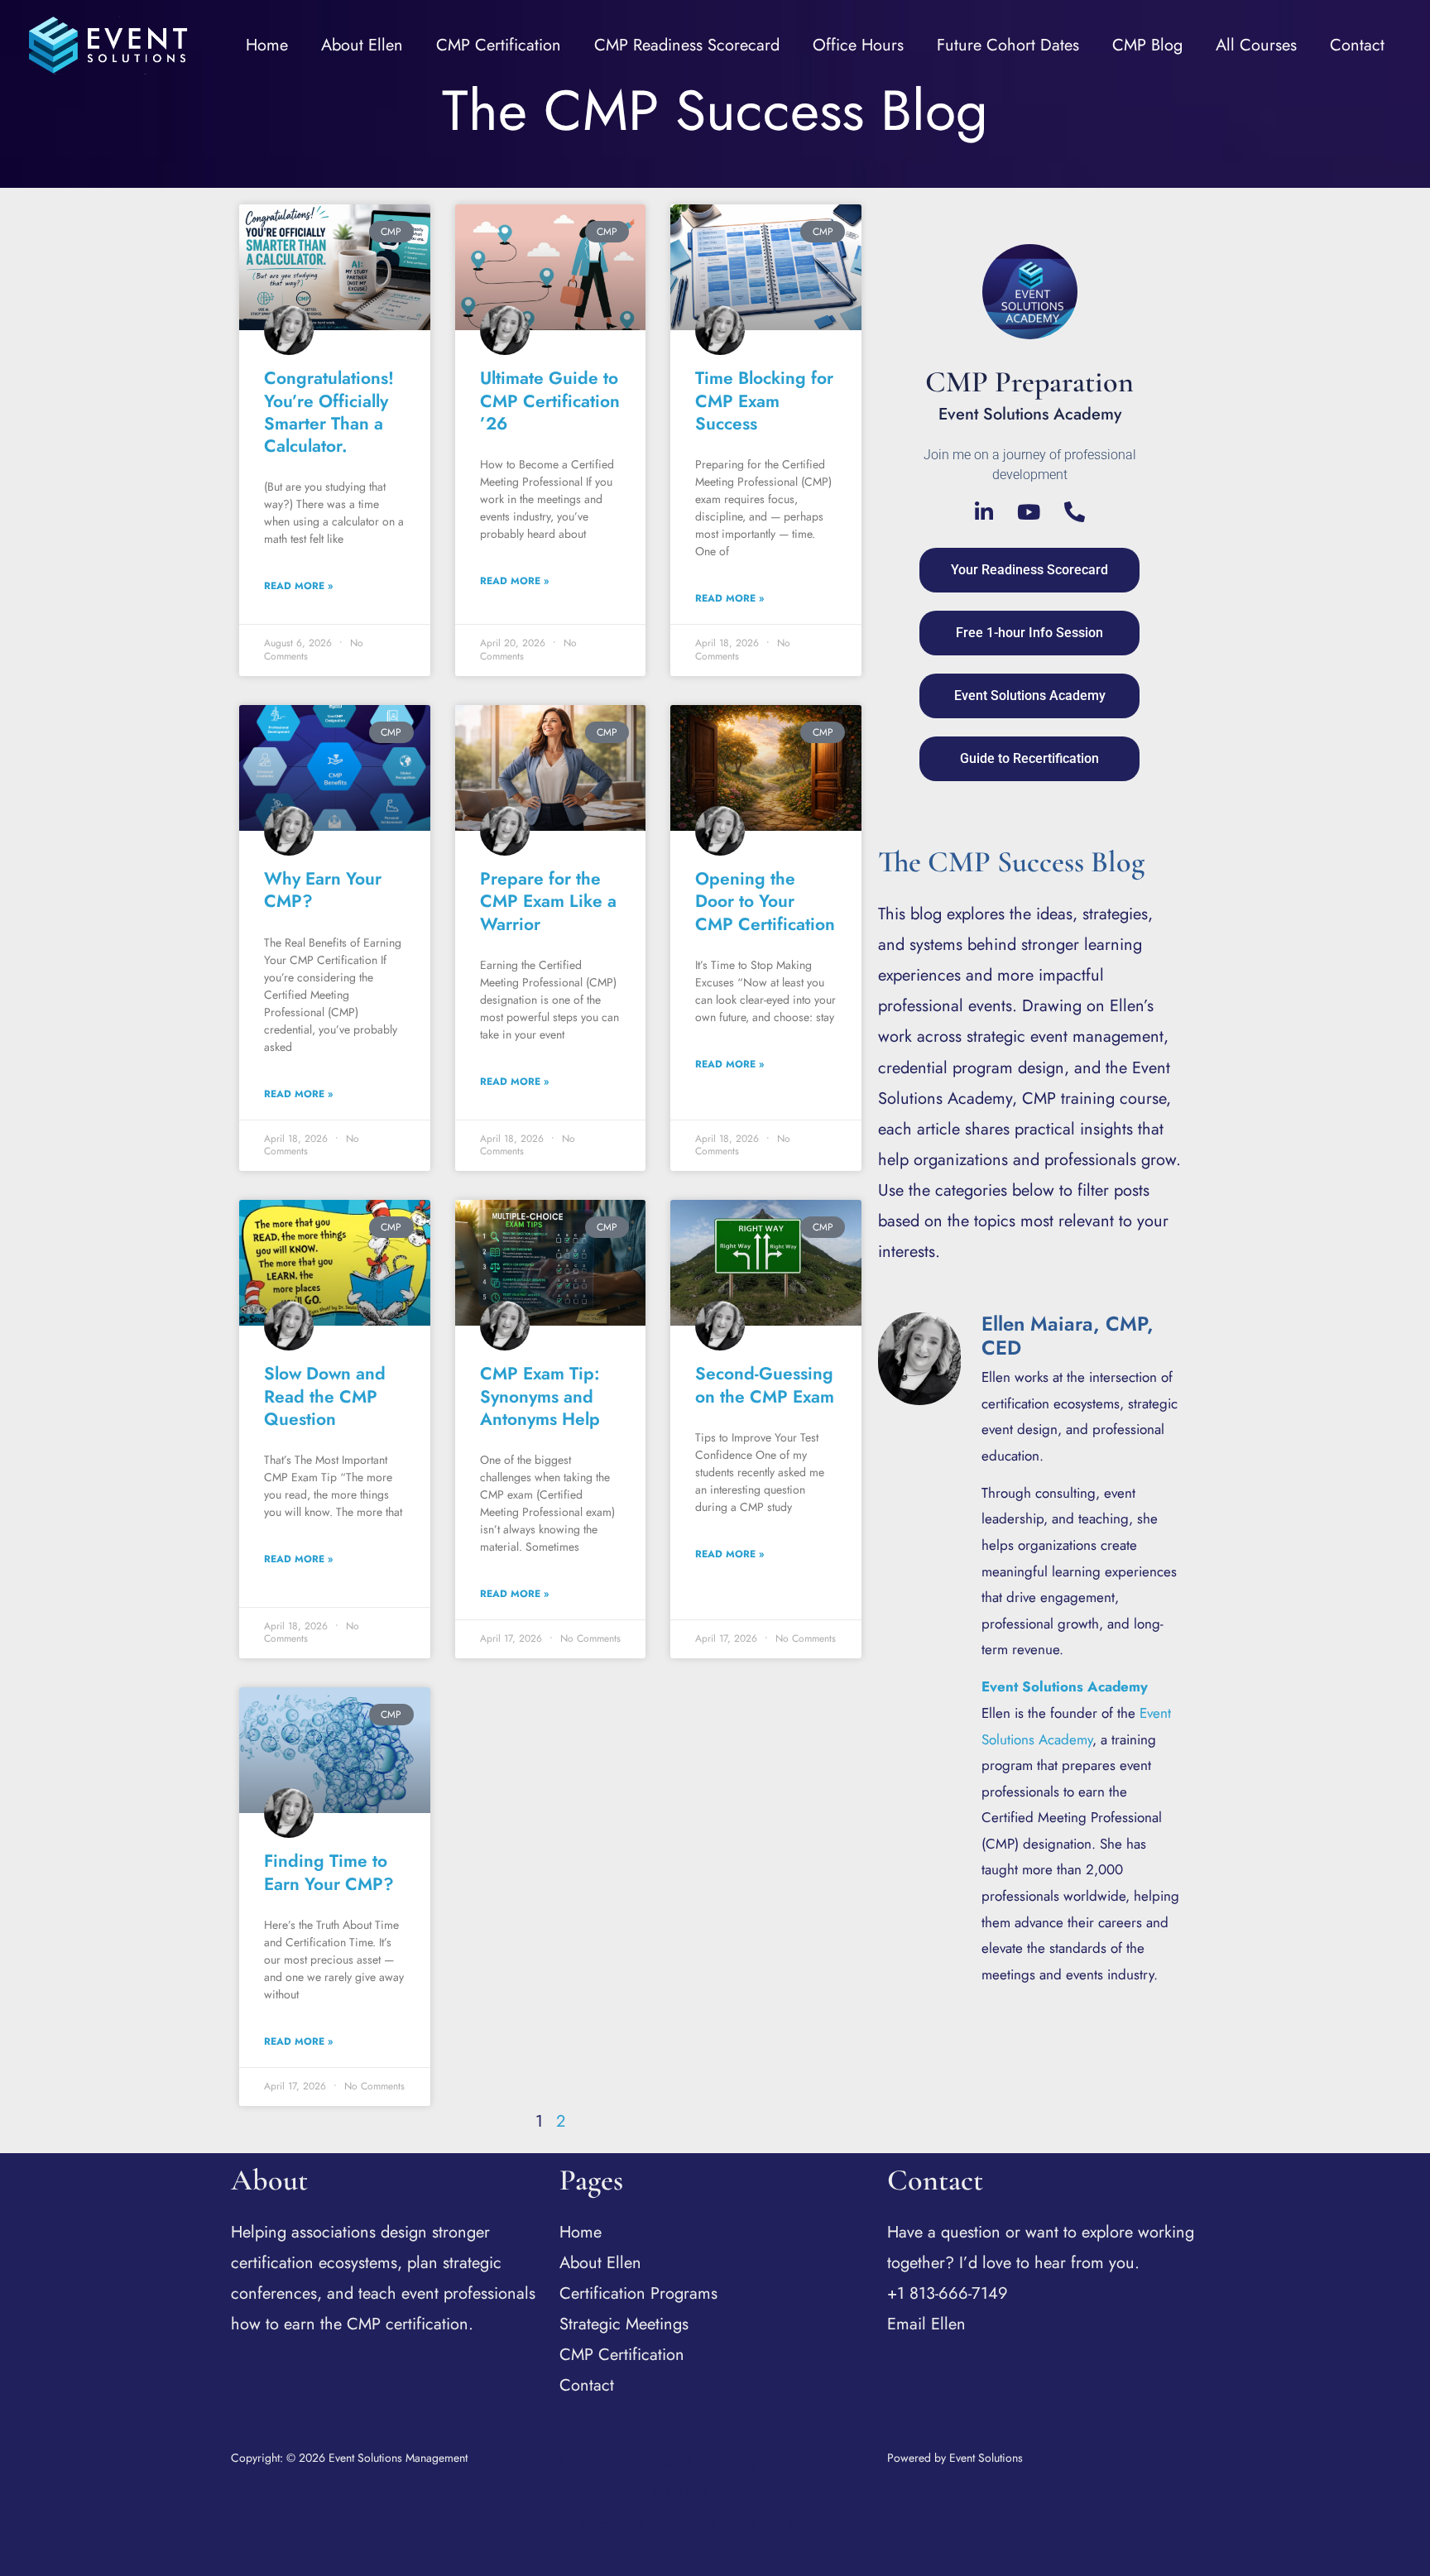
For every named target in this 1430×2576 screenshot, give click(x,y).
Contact (1357, 45)
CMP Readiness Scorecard (687, 45)
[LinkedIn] (984, 512)
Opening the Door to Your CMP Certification (765, 902)
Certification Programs (638, 2293)
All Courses (1256, 45)
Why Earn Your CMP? (323, 890)
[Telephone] (1075, 512)
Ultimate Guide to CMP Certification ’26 (550, 401)
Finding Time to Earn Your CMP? (329, 1872)
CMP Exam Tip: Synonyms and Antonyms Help (540, 1396)
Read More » (298, 586)
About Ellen (362, 45)
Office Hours (858, 45)
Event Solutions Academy (1065, 1686)
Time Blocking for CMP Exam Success (764, 401)
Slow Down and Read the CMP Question (325, 1396)
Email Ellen (926, 2324)
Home (267, 45)
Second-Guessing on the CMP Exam (765, 1385)
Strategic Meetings (624, 2324)
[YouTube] (1029, 512)
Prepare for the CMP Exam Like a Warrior (548, 902)
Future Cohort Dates (1008, 45)
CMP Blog (1147, 45)
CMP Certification (499, 45)
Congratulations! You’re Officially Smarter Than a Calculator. (329, 412)
